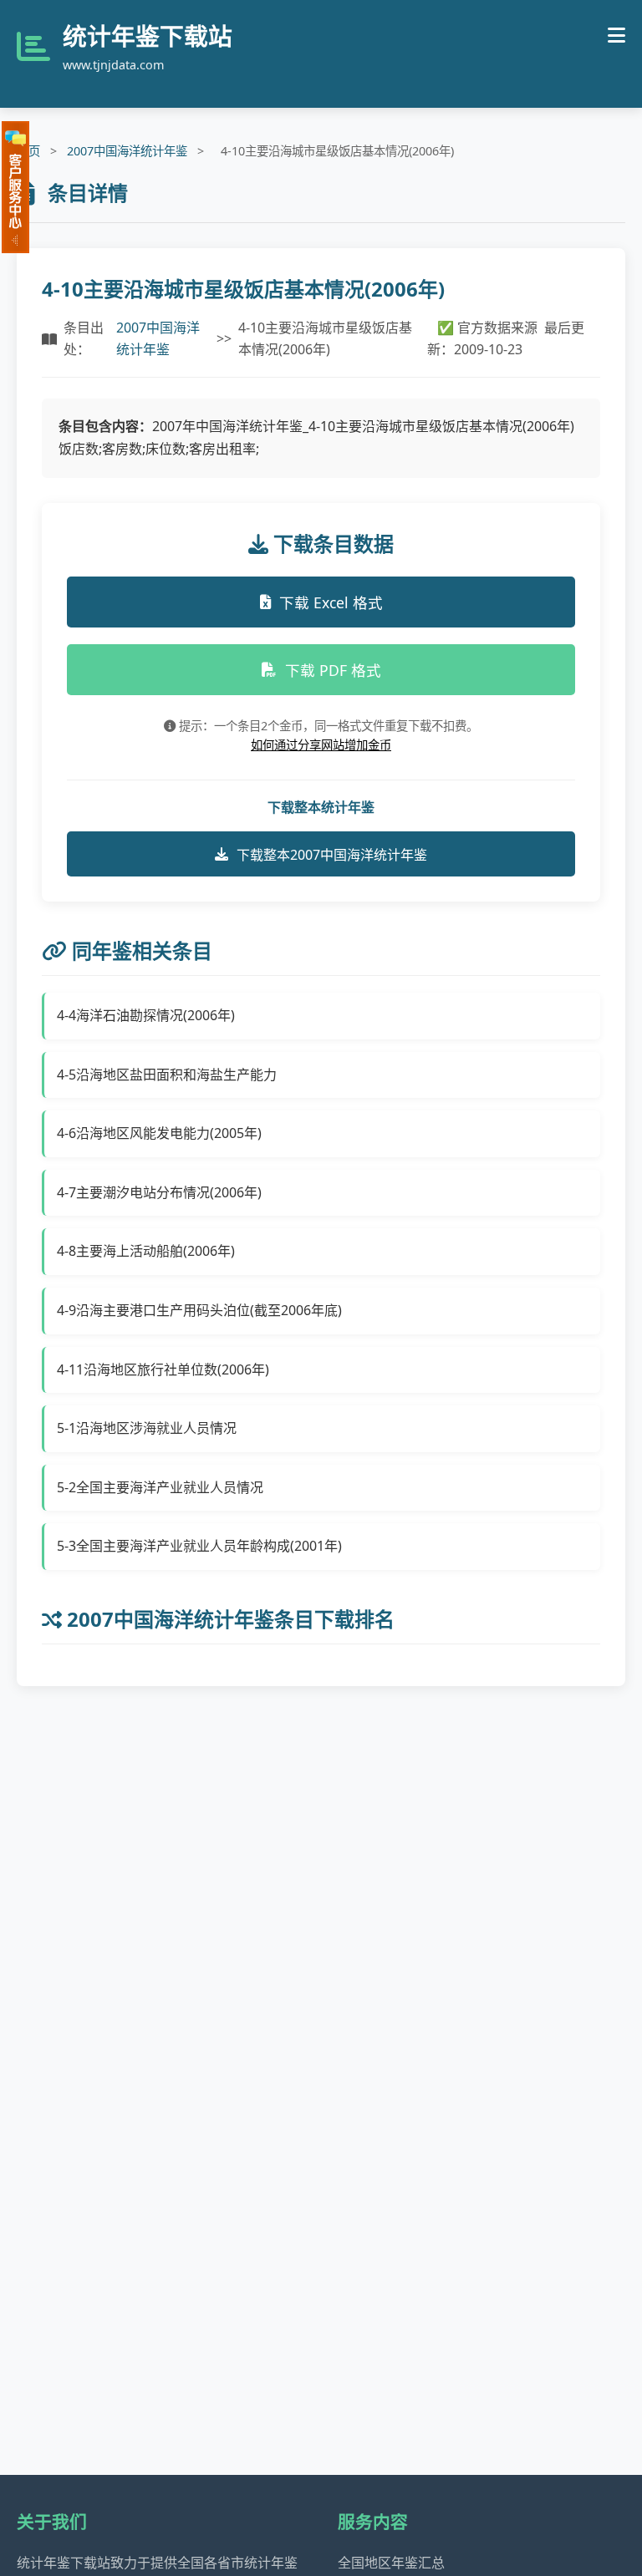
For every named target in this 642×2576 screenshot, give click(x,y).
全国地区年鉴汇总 (391, 2563)
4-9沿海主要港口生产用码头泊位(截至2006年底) (199, 1310)
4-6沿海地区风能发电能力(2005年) (159, 1133)
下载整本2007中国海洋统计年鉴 (332, 855)
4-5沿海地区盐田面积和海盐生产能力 (167, 1075)
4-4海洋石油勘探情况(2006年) (146, 1015)
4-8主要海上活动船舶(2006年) (146, 1251)
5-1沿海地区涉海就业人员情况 (147, 1428)
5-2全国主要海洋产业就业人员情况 (160, 1487)
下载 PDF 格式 (333, 670)
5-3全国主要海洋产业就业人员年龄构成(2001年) (199, 1546)
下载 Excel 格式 (331, 602)
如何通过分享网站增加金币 (321, 745)
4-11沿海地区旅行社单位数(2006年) (163, 1369)
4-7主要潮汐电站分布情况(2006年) (159, 1192)
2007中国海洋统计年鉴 (127, 151)
